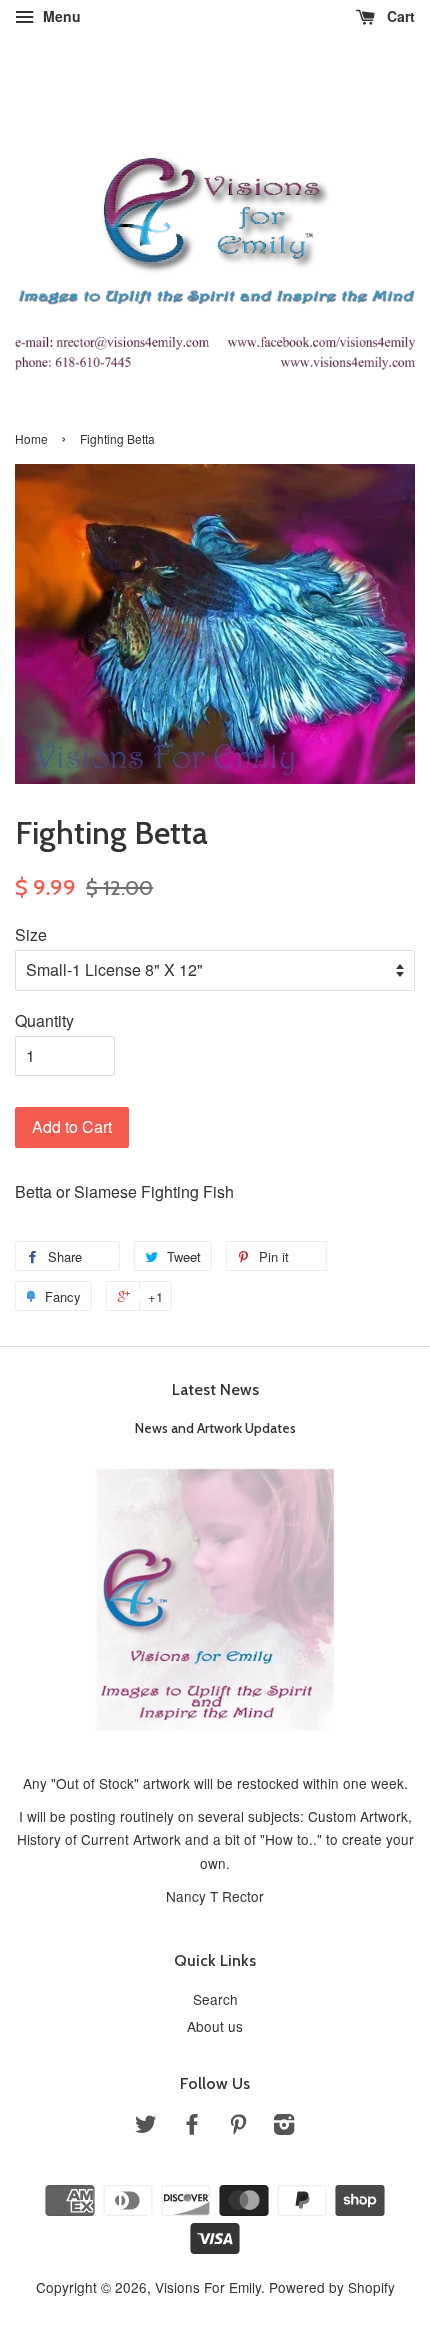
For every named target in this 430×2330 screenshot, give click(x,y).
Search (215, 1999)
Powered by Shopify (332, 2287)
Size (31, 934)
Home (31, 438)
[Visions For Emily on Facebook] (192, 2127)
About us (215, 2026)
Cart (399, 16)
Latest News (215, 1389)
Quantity (44, 1020)
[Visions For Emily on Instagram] (284, 2127)
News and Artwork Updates (215, 1428)
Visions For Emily (208, 2287)
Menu (60, 16)
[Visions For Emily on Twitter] (146, 2127)
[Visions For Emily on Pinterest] (238, 2127)
